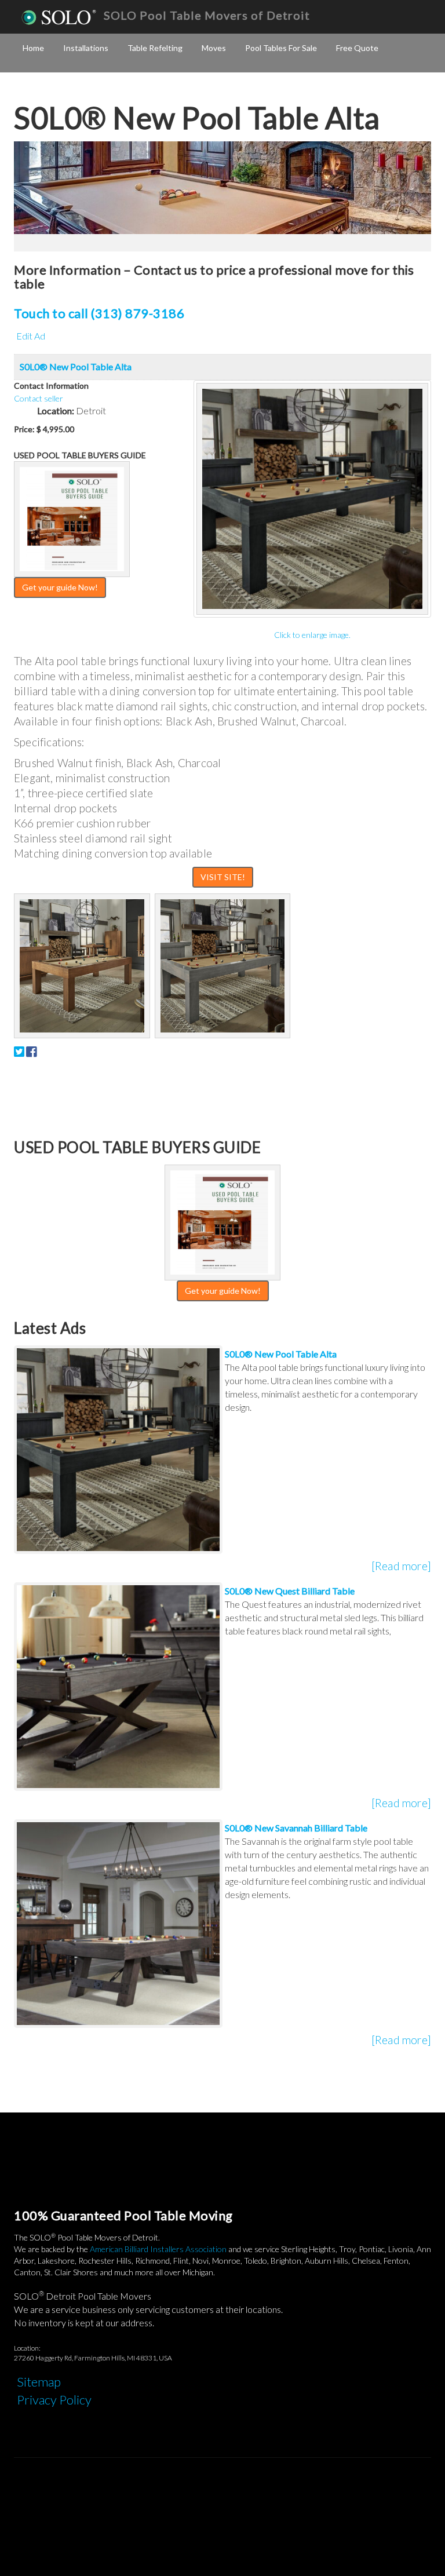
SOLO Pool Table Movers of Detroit (207, 15)
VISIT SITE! (223, 877)
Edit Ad (31, 336)
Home (33, 48)
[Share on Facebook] (31, 1051)
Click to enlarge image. (312, 635)
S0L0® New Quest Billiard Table (290, 1591)
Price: (24, 429)
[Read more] (401, 1566)
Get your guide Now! (60, 587)
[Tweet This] (19, 1051)
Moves (214, 48)
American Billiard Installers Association (158, 2249)
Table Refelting (155, 48)
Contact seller (39, 398)
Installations (86, 48)
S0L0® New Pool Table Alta (76, 366)
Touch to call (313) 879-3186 (99, 313)
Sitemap (39, 2382)
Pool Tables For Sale (281, 48)
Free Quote (357, 48)
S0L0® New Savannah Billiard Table (296, 1828)
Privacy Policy (54, 2400)
